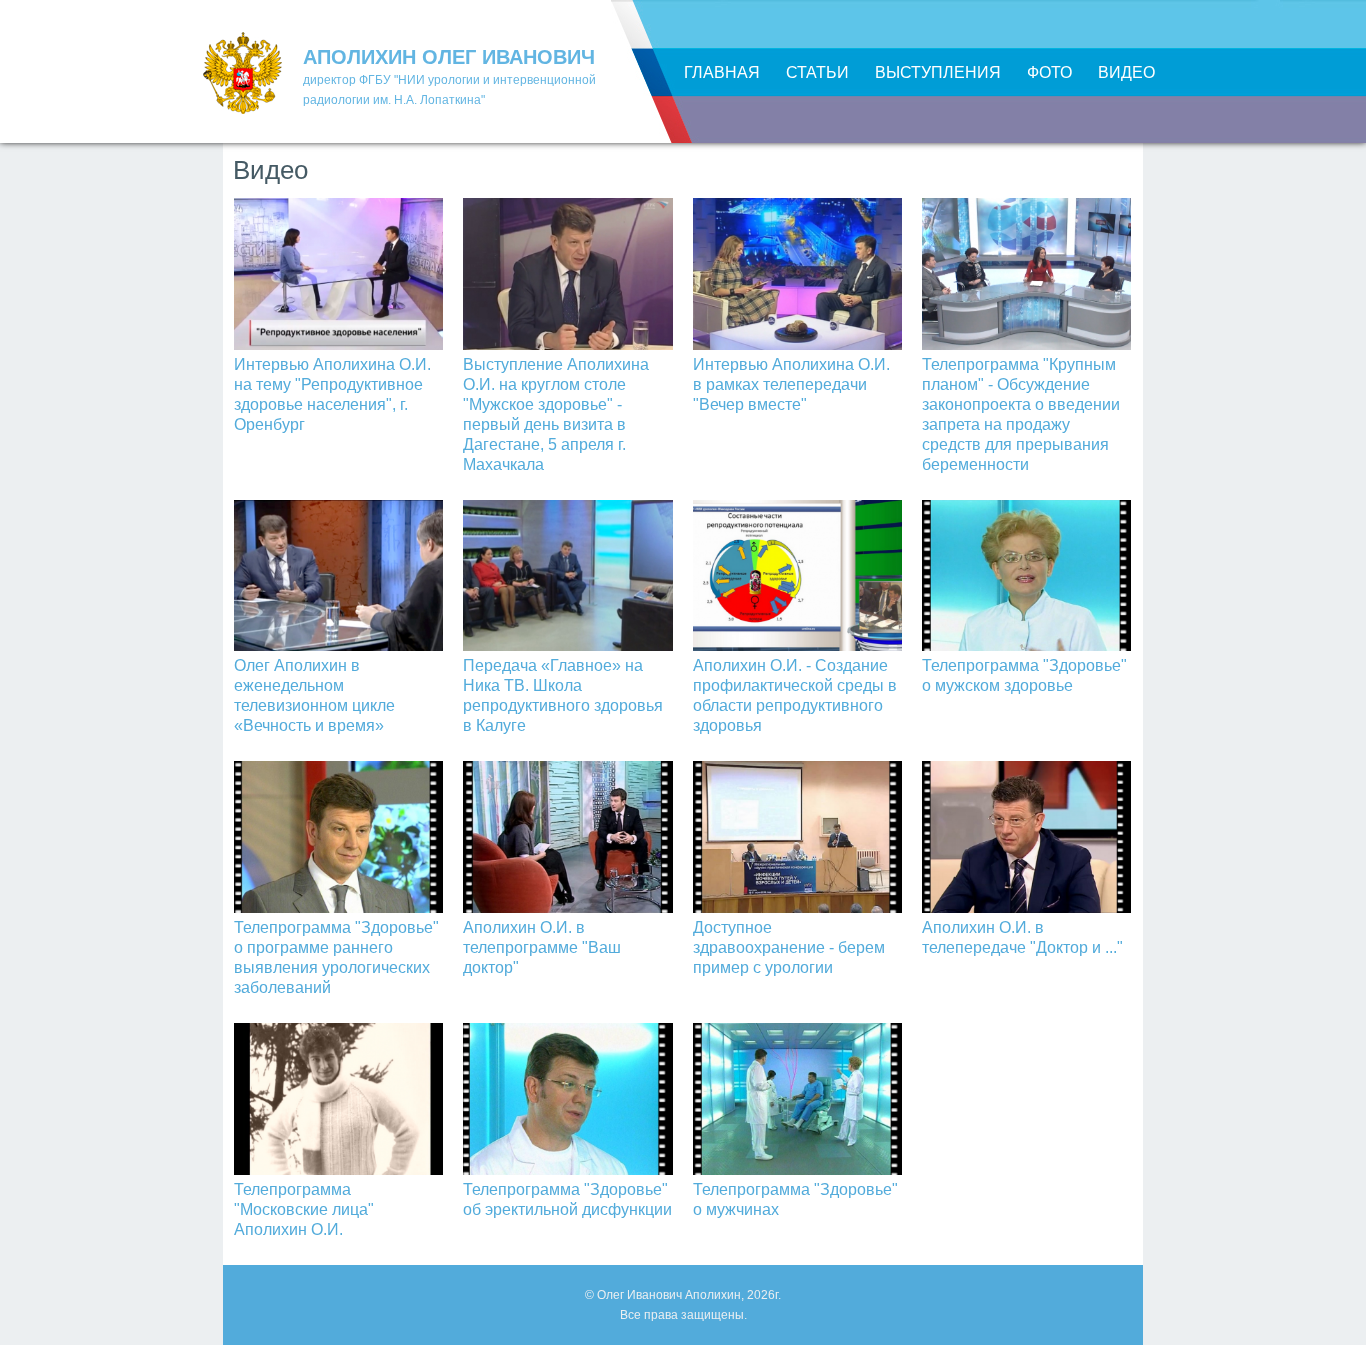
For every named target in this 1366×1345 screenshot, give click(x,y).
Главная (722, 72)
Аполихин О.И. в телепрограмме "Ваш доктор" (542, 947)
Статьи (817, 72)
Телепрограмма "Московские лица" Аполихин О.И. (304, 1209)
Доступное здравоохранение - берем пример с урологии (789, 947)
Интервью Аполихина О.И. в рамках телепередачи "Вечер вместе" (791, 384)
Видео (1126, 72)
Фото (1049, 72)
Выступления (938, 72)
